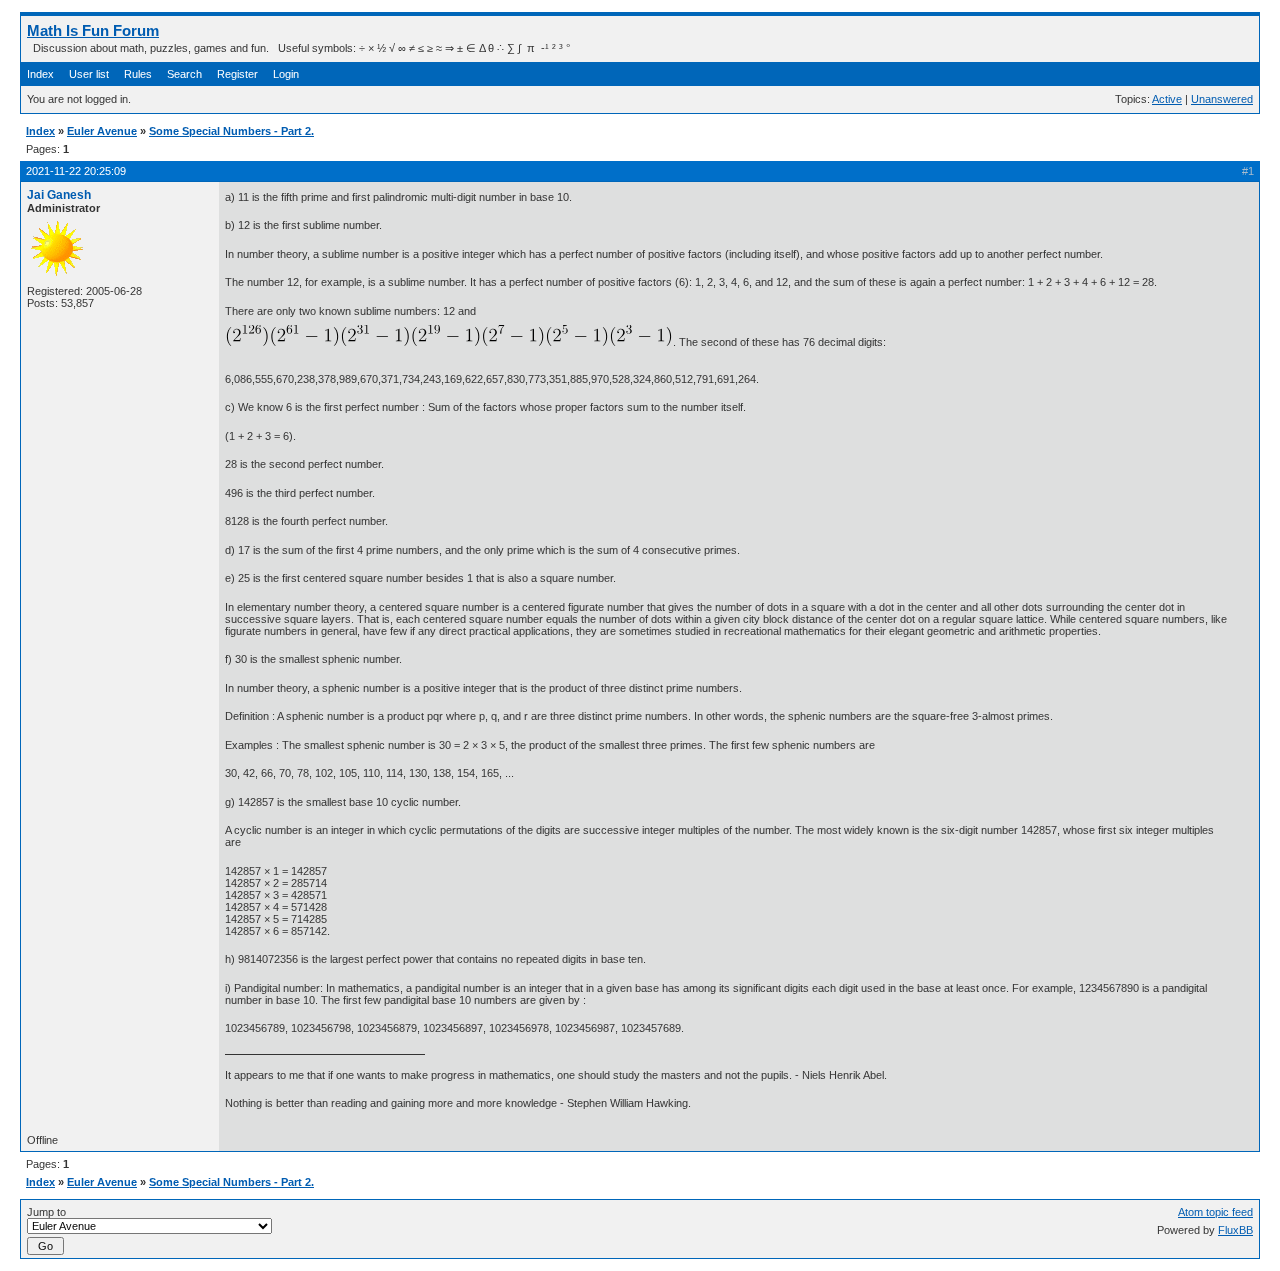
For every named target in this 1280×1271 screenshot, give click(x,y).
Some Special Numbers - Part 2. (231, 131)
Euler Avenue (102, 131)
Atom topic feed (1215, 1212)
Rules (138, 74)
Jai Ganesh (59, 195)
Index (40, 74)
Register (237, 74)
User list (89, 74)
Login (286, 74)
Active (1167, 99)
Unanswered (1222, 99)
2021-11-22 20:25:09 (76, 171)
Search (184, 74)
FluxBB (1235, 1230)
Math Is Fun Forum (93, 30)
